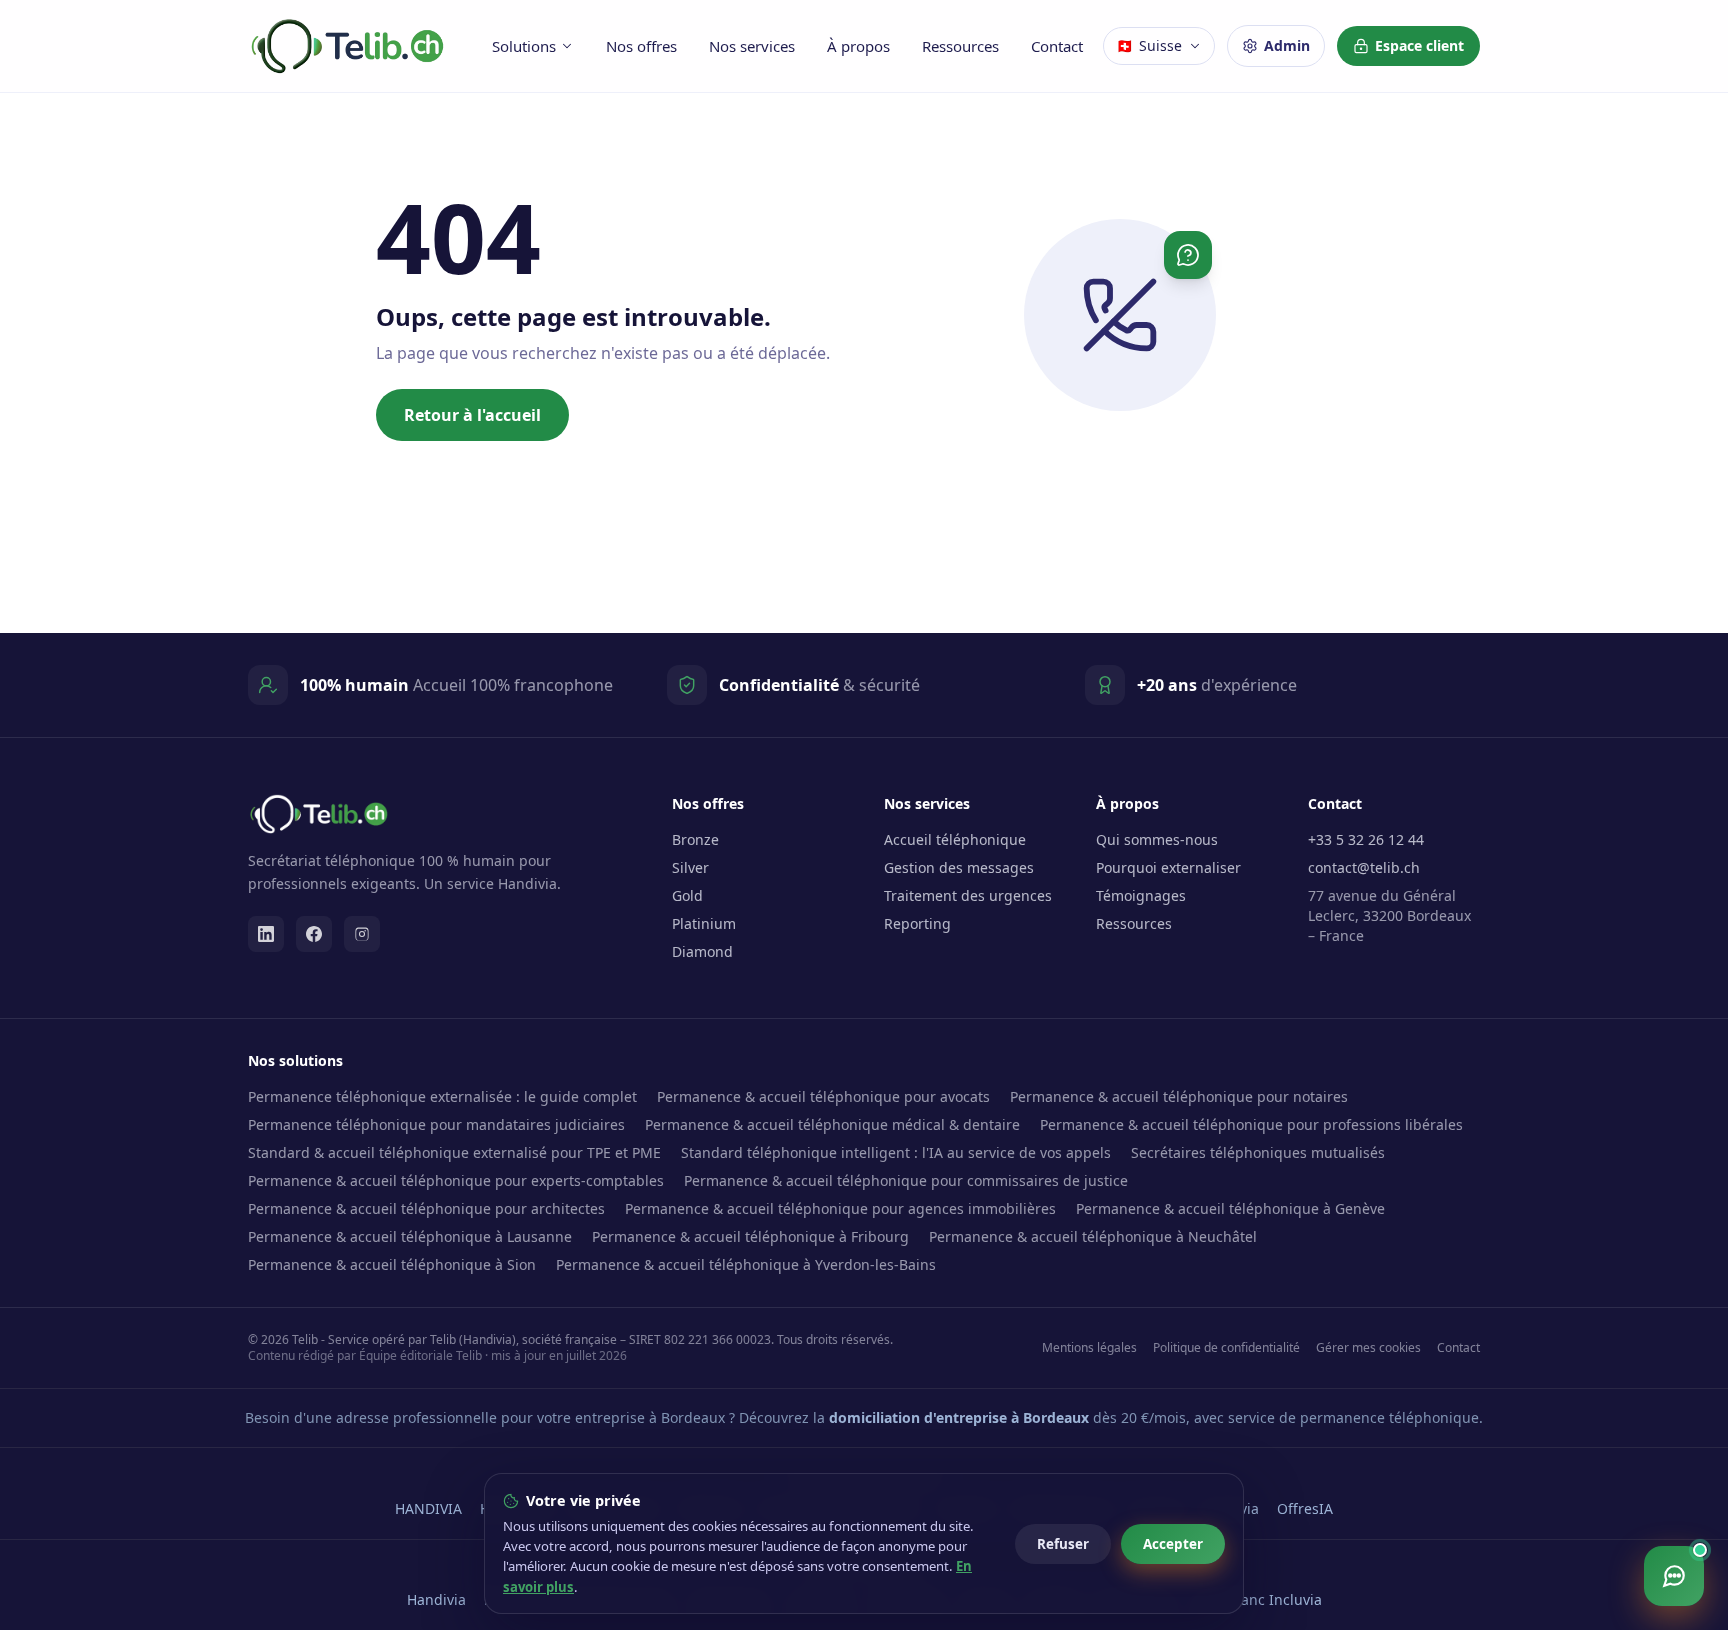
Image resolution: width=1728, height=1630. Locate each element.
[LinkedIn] (266, 934)
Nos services (752, 46)
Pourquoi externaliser (1168, 867)
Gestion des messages (959, 867)
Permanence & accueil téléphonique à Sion (392, 1264)
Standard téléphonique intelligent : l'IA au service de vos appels (896, 1152)
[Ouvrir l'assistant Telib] (1674, 1576)
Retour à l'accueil (472, 415)
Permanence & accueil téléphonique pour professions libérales (1251, 1124)
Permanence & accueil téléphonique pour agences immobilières (840, 1208)
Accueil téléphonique (955, 839)
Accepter (1173, 1544)
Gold (687, 895)
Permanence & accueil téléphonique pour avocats (823, 1096)
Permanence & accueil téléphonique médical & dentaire (832, 1124)
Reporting (917, 923)
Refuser (1063, 1544)
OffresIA (1305, 1508)
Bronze (695, 839)
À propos (858, 46)
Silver (690, 867)
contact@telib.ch (1364, 867)
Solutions (524, 46)
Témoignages (1141, 895)
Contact (1057, 46)
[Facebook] (314, 934)
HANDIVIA (428, 1508)
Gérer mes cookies (1368, 1348)
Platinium (704, 923)
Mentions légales (1089, 1348)
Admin (1287, 45)
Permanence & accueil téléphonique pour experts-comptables (456, 1180)
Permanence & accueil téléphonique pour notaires (1179, 1096)
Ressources (960, 46)
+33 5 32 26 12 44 (1366, 839)
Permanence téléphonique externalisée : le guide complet (442, 1096)
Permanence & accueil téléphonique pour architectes (426, 1208)
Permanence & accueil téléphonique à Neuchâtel (1093, 1236)
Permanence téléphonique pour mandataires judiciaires (436, 1124)
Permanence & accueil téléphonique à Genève (1230, 1208)
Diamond (702, 951)
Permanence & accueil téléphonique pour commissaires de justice (906, 1180)
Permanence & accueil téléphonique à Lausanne (410, 1236)
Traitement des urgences (968, 895)
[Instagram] (362, 934)
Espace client (1419, 45)
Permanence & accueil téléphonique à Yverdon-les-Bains (746, 1264)
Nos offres (641, 46)
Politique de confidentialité (1226, 1348)
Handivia (436, 1599)
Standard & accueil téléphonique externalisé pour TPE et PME (454, 1152)
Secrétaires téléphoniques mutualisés (1258, 1152)
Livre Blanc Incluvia (1257, 1599)
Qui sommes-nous (1157, 839)
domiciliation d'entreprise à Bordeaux (959, 1417)
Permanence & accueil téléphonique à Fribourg (750, 1236)
